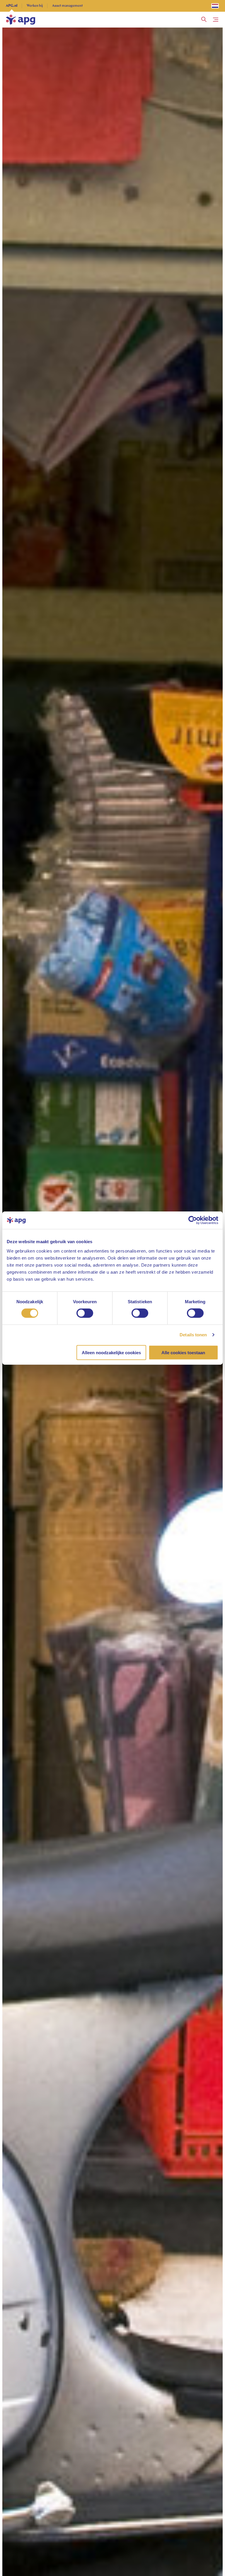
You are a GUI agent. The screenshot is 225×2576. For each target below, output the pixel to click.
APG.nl (12, 6)
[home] (21, 20)
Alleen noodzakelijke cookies (111, 1352)
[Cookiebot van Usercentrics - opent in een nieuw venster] (193, 1220)
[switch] (85, 1313)
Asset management (68, 6)
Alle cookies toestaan (183, 1352)
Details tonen (193, 1335)
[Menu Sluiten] (216, 20)
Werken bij (35, 6)
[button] (204, 20)
